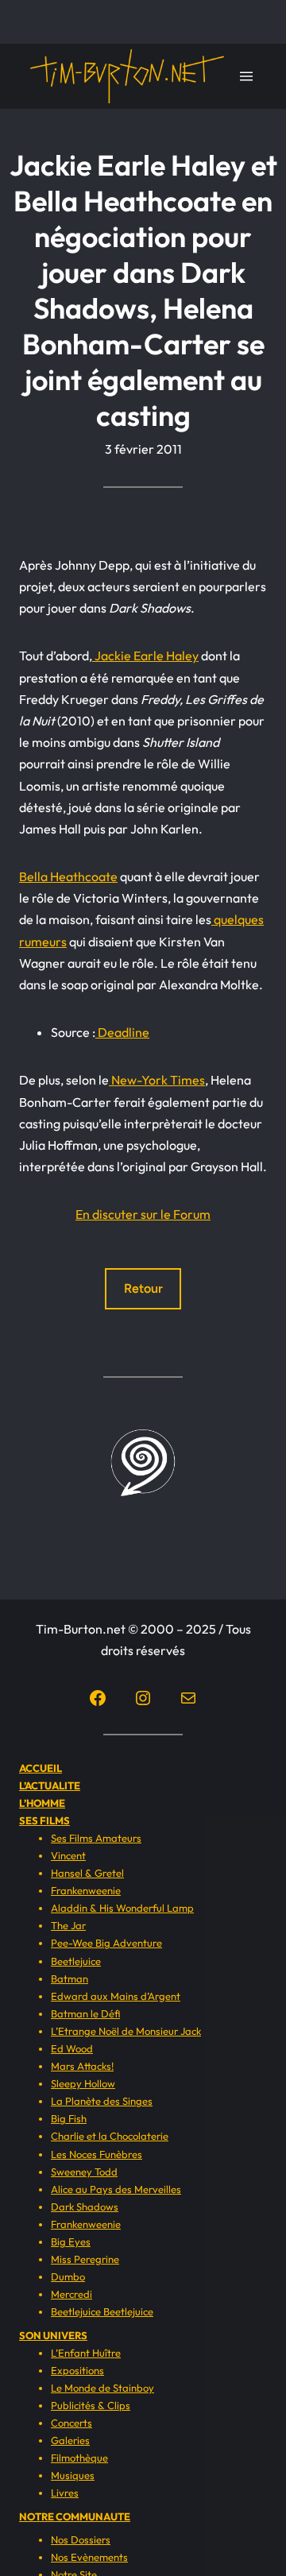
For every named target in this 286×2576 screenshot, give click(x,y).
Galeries (70, 2440)
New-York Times (157, 1080)
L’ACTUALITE (50, 1785)
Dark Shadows (85, 2207)
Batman (70, 1978)
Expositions (77, 2370)
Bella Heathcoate (68, 876)
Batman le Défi (85, 2013)
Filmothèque (79, 2458)
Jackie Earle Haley (145, 656)
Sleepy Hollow (83, 2083)
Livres (65, 2493)
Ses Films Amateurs (96, 1838)
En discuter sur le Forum (143, 1214)
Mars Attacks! (82, 2066)
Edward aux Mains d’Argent (116, 1996)
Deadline (122, 1032)
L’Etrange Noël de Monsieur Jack (126, 2031)
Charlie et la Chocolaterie (110, 2136)
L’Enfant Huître (86, 2353)
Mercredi (71, 2294)
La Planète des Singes (102, 2101)
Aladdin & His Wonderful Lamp (122, 1908)
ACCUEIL (41, 1768)
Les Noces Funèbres (97, 2154)
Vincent (68, 1855)
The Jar (68, 1925)
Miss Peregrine (85, 2259)
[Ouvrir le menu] (246, 76)
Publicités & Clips (91, 2405)
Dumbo (68, 2276)
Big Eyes (71, 2241)
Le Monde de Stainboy (102, 2388)
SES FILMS (44, 1820)
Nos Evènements (89, 2557)
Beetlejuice (76, 1961)
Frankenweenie (86, 1890)
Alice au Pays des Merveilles (116, 2189)
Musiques (73, 2475)
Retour (143, 1288)
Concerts (71, 2423)
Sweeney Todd (84, 2172)
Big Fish (69, 2118)
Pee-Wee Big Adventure (106, 1943)
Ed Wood (72, 2048)
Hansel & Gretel (87, 1873)
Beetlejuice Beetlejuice (102, 2311)
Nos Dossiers (81, 2539)
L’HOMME (42, 1803)
